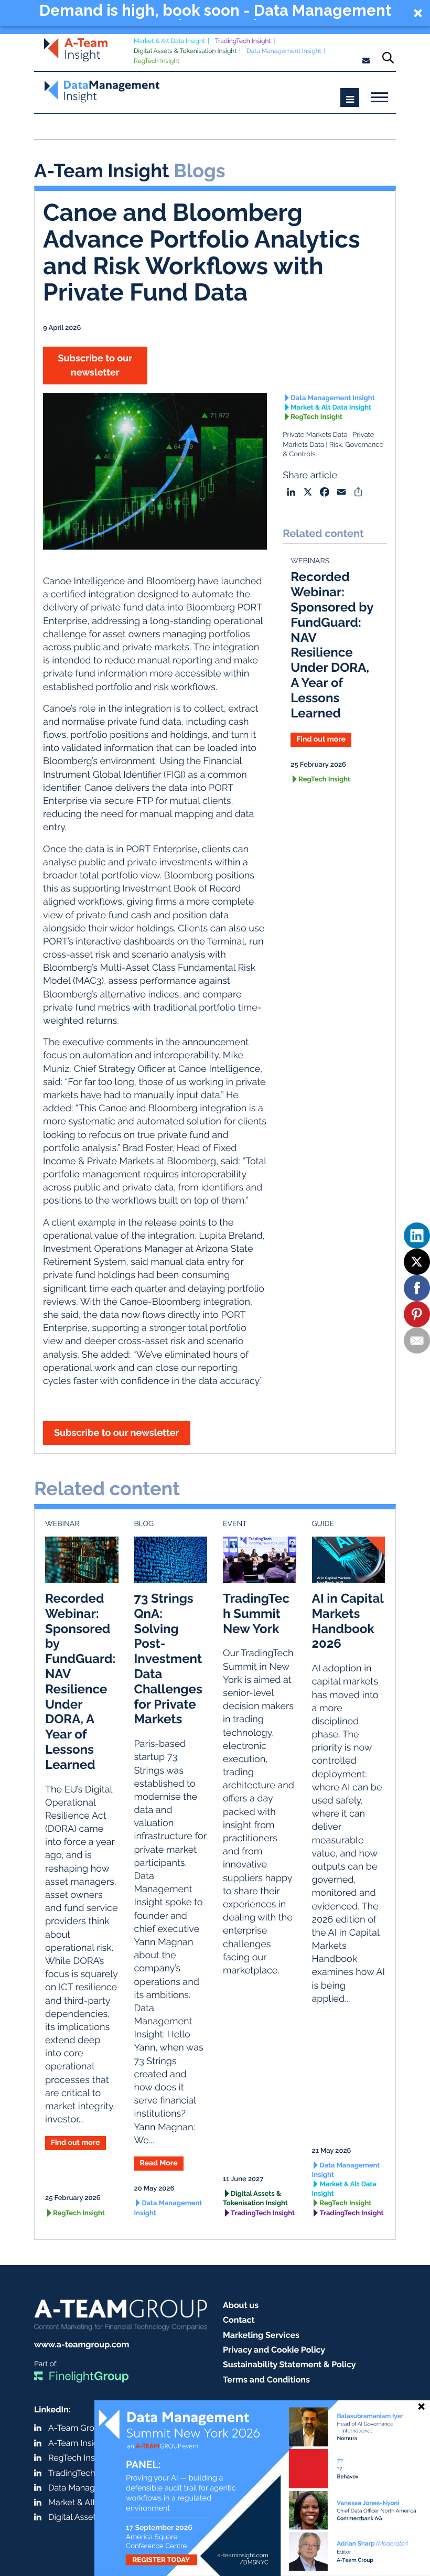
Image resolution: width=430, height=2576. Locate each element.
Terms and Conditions (266, 2380)
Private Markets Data (315, 435)
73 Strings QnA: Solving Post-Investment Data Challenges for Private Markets (168, 1659)
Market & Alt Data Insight (169, 41)
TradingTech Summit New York (256, 1613)
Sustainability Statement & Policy (289, 2364)
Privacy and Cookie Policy (274, 2350)
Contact (239, 2320)
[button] (215, 13)
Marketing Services (261, 2335)
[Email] (417, 1340)
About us (241, 2305)
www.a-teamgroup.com (82, 2344)
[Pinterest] (417, 1314)
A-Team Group (76, 2428)
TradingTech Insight (243, 41)
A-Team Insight (77, 2443)
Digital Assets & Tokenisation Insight (185, 51)
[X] (417, 1262)
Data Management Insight (284, 51)
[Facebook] (417, 1288)
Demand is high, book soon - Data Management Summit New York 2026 (215, 12)
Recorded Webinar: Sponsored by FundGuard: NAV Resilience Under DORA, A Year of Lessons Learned (332, 645)
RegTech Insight (157, 61)
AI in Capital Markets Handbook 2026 (348, 1621)
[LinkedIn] (417, 1236)
